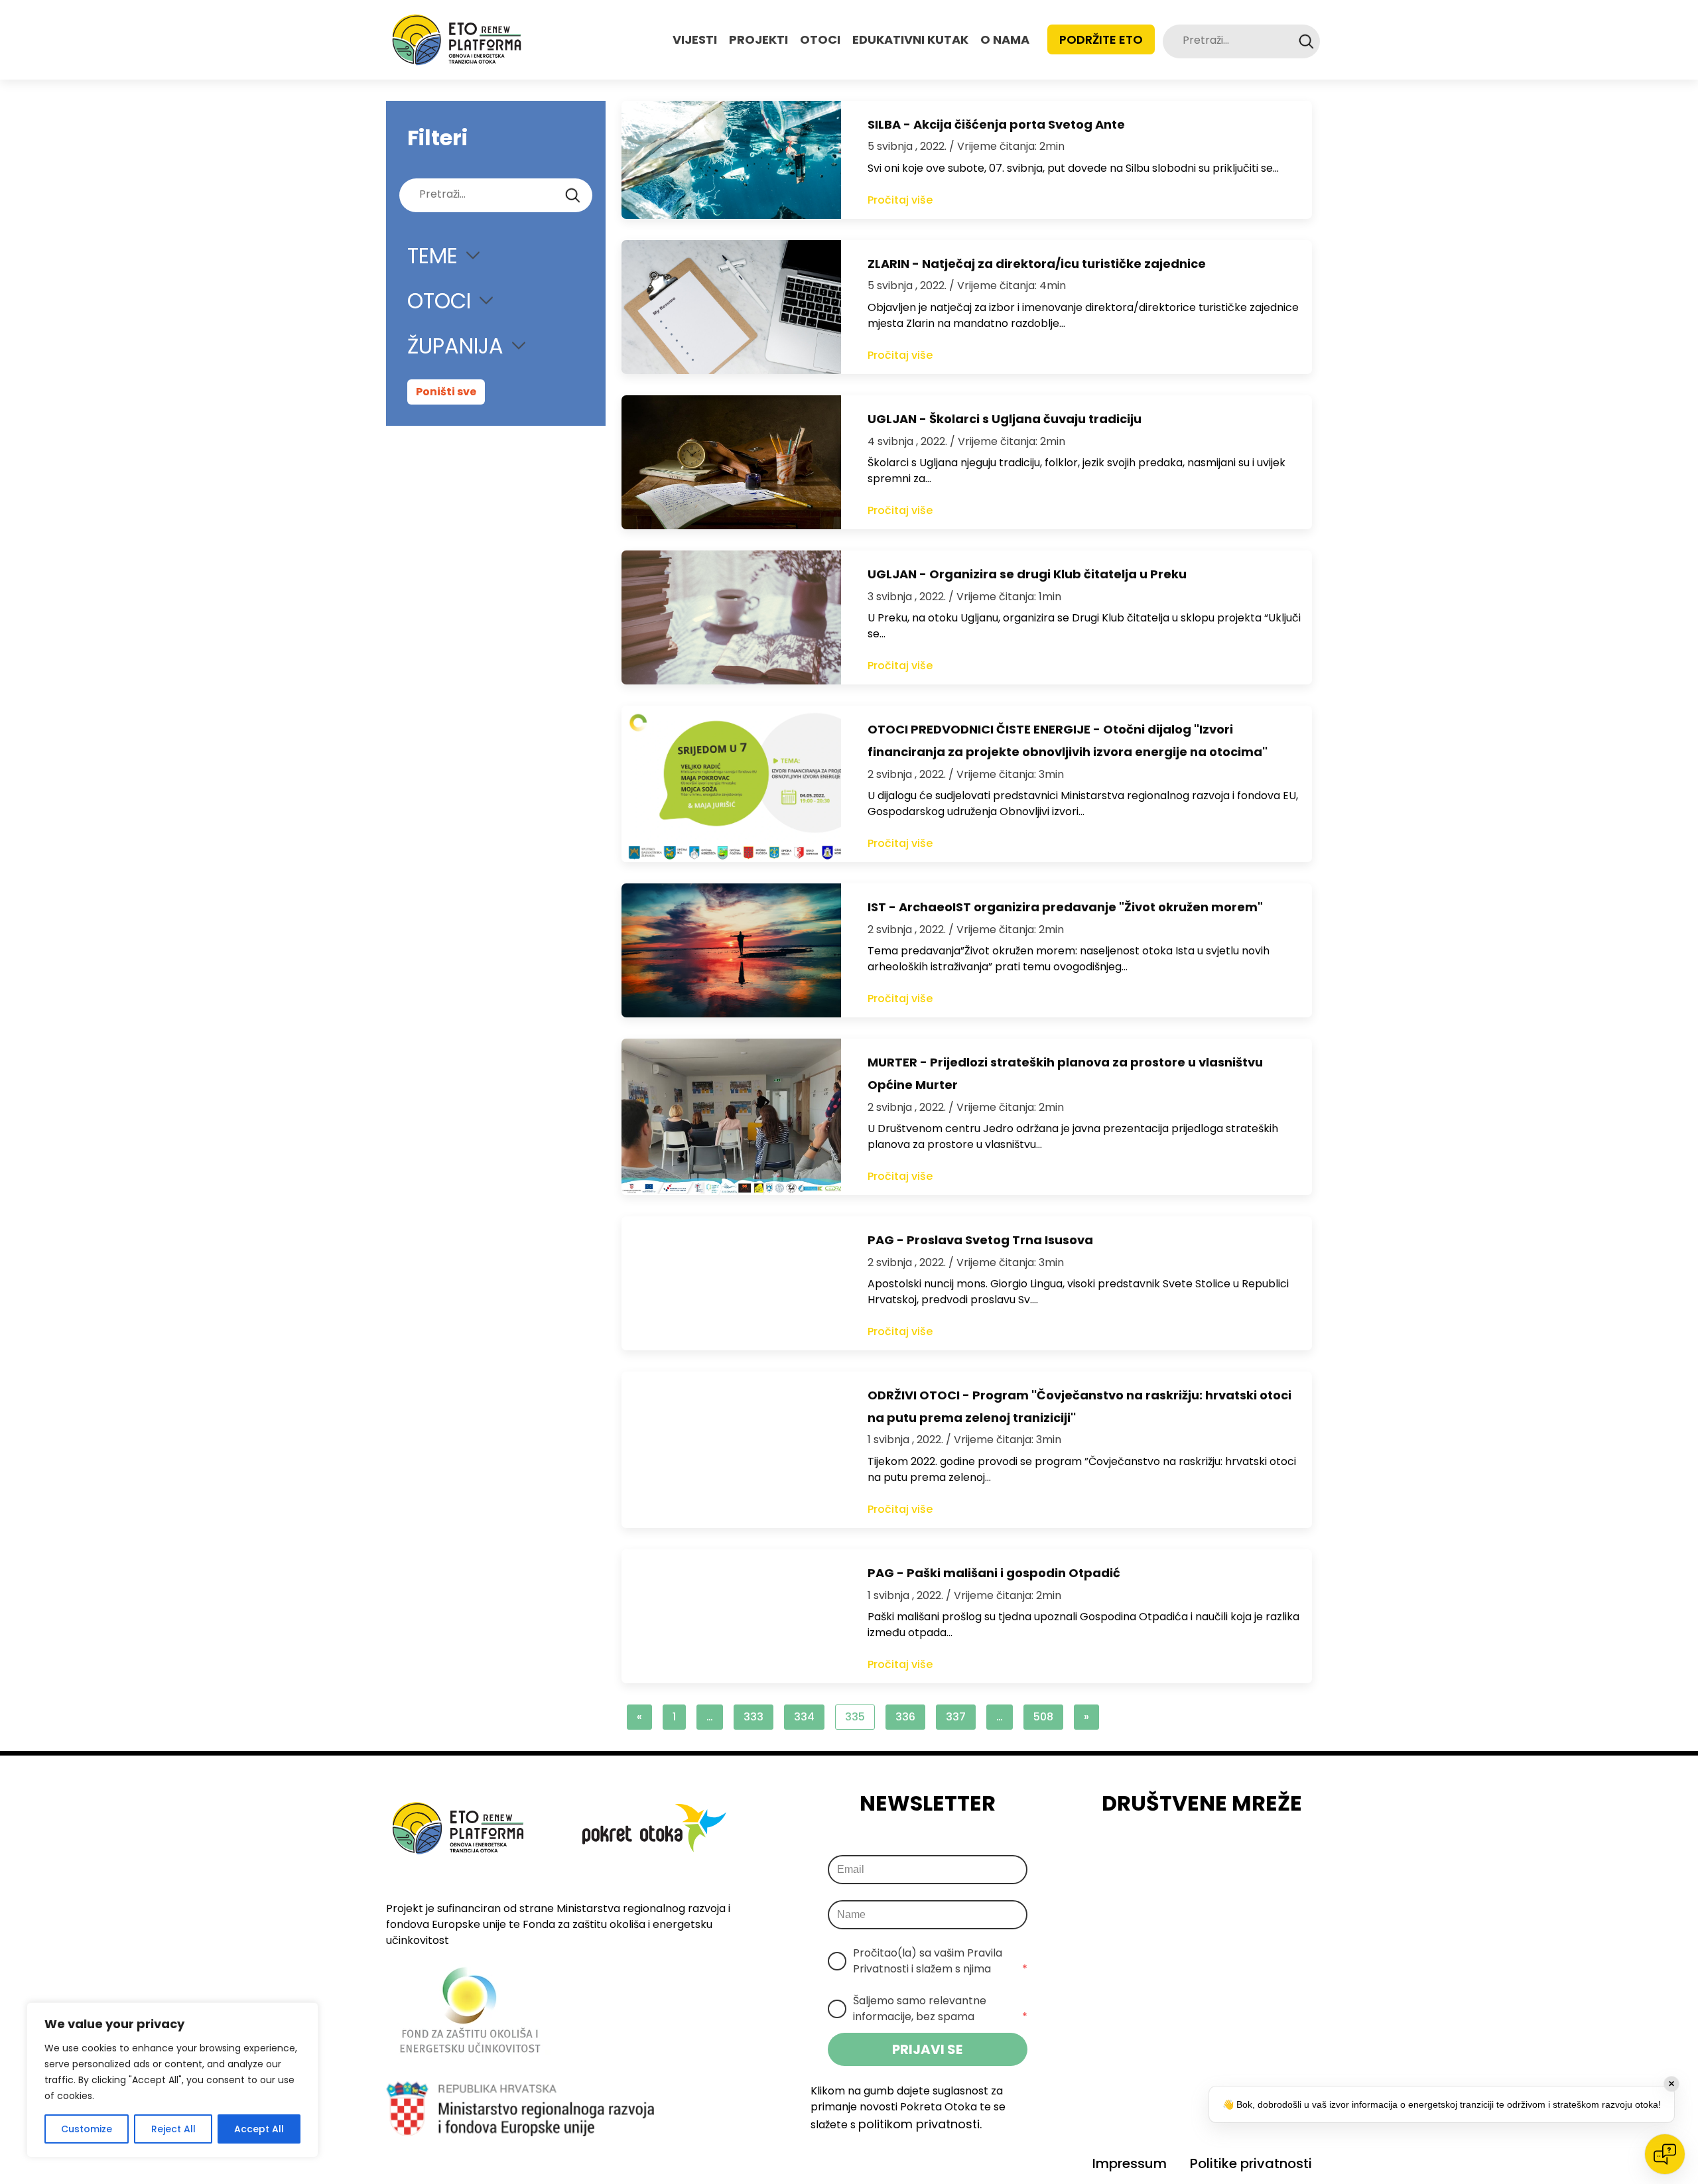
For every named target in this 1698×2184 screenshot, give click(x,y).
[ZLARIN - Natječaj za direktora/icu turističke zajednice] (731, 307)
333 (753, 1717)
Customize (87, 2129)
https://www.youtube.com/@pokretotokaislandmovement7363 (1260, 1856)
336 (905, 1717)
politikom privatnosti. (920, 2124)
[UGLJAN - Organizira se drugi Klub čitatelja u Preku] (731, 617)
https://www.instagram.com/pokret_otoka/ (1185, 1856)
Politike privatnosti (1251, 2163)
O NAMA (1005, 39)
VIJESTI (695, 39)
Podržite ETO (1101, 39)
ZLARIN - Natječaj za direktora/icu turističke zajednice (1037, 264)
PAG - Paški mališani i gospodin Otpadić (994, 1573)
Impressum (1130, 2163)
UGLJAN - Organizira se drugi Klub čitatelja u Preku (1027, 574)
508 (1043, 1717)
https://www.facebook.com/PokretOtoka (1149, 1856)
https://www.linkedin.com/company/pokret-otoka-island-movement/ (1222, 1856)
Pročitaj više (900, 200)
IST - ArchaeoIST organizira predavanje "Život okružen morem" (1065, 907)
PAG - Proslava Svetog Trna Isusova (980, 1240)
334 (804, 1717)
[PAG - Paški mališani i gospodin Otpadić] (731, 1616)
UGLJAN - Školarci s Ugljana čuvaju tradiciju (1005, 419)
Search (1306, 41)
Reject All (173, 2129)
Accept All (259, 2129)
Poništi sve (446, 392)
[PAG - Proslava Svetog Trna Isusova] (731, 1283)
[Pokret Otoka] (457, 40)
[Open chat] (1665, 2154)
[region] (172, 2080)
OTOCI (820, 39)
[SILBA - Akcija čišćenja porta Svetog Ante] (731, 160)
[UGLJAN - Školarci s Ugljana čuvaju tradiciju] (731, 462)
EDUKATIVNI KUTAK (910, 39)
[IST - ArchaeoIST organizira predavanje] (731, 950)
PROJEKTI (758, 39)
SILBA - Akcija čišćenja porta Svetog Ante (996, 124)
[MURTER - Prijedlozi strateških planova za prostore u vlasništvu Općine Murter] (731, 1117)
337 (956, 1717)
